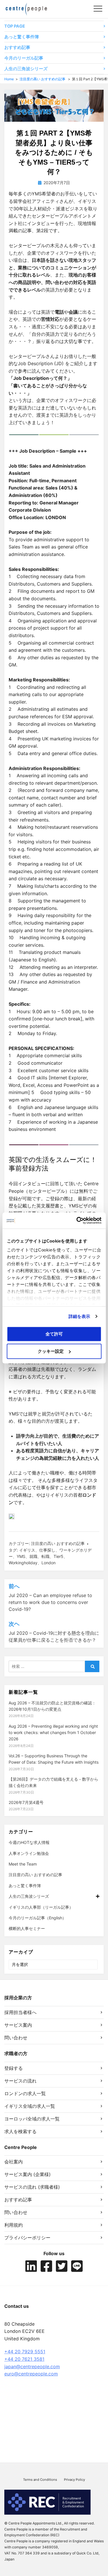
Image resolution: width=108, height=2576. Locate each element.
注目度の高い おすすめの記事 (42, 79)
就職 (33, 1556)
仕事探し (47, 1550)
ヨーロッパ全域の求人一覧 (32, 2119)
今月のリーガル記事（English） (37, 1918)
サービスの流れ (20, 2081)
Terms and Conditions (40, 2480)
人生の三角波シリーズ (26, 69)
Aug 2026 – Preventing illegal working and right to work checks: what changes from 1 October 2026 (53, 1733)
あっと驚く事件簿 (22, 37)
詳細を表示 (79, 1316)
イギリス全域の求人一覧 (30, 2106)
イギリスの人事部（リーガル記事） (41, 1907)
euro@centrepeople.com (31, 2374)
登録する (14, 2068)
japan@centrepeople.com (32, 2367)
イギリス (27, 1550)
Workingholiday (23, 1563)
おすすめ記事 (17, 47)
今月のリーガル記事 (24, 58)
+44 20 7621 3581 (24, 2359)
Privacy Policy (74, 2480)
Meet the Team (23, 1864)
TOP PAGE (15, 26)
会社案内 (14, 2162)
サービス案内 (18, 2025)
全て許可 (54, 1334)
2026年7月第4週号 (26, 1802)
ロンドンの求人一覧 (25, 2093)
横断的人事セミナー (27, 1928)
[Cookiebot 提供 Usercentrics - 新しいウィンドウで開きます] (77, 1221)
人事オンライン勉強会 (29, 1853)
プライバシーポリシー (27, 2238)
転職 (46, 1556)
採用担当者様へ (20, 2012)
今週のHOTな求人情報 (29, 1842)
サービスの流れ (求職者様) (32, 2187)
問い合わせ (16, 2038)
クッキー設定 (51, 1351)
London (49, 1563)
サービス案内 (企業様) (28, 2174)
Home (9, 79)
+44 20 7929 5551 (25, 2352)
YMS (21, 1556)
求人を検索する (20, 2131)
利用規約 (14, 2225)
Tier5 (58, 1556)
